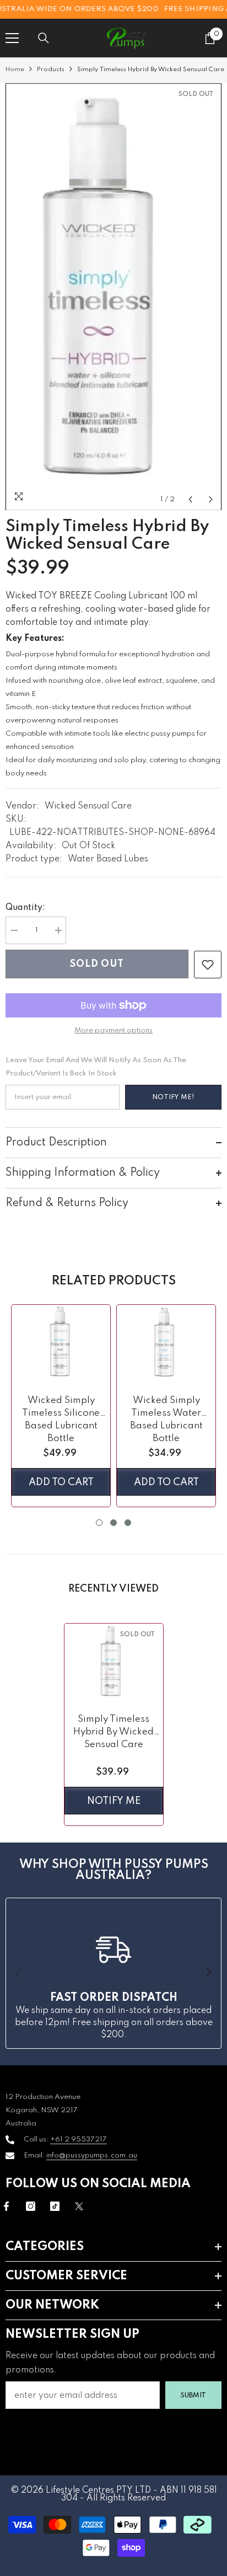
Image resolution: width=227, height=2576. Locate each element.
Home (15, 69)
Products (51, 69)
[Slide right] (208, 1973)
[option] (113, 297)
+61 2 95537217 (79, 2139)
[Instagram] (31, 2206)
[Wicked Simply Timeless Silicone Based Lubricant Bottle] (61, 1344)
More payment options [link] (113, 1030)
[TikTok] (55, 2206)
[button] (190, 499)
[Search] (44, 38)
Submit (193, 2395)
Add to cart (61, 1482)
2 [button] (113, 1523)
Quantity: (25, 908)
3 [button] (128, 1523)
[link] (208, 965)
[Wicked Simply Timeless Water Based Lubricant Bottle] (166, 1344)
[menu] (12, 38)
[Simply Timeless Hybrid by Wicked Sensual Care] (114, 1663)
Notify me (114, 1801)
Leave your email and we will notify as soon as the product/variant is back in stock (96, 1067)
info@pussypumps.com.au (92, 2155)
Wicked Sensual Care (88, 806)
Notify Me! (173, 1097)
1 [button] (99, 1523)
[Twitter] (79, 2206)
